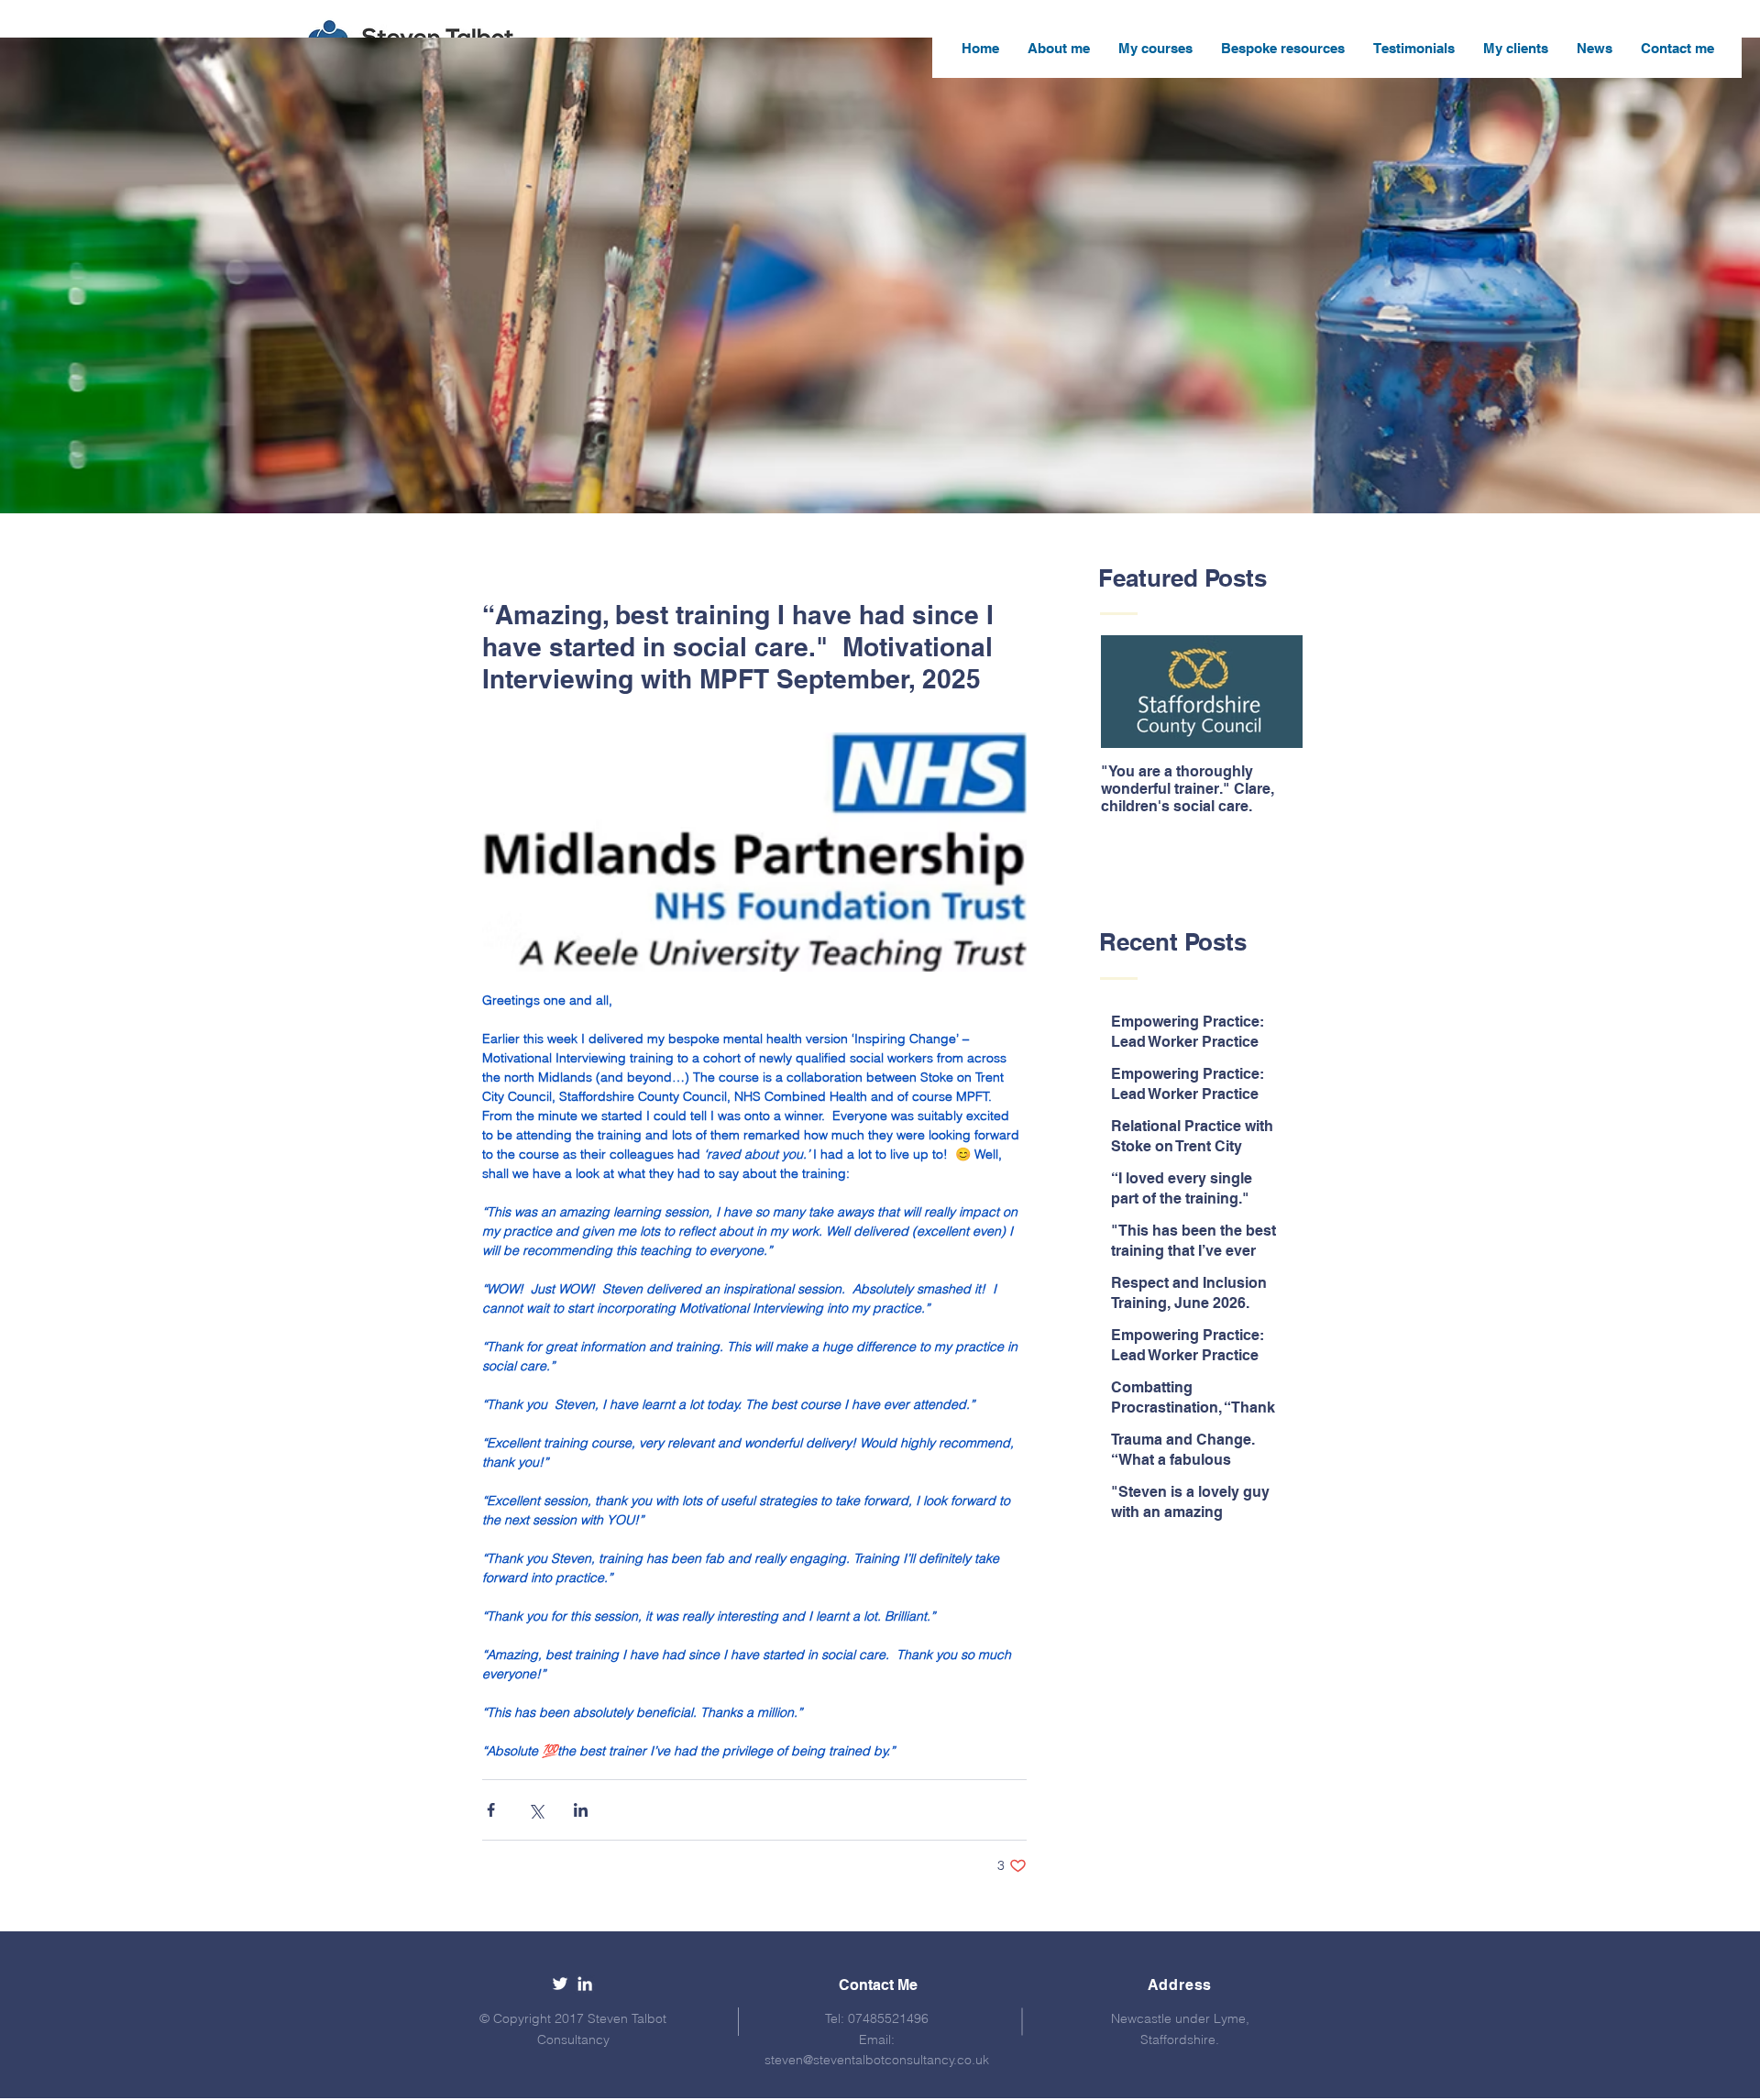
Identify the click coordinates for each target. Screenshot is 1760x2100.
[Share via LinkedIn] (581, 1810)
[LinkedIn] (585, 1984)
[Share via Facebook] (491, 1810)
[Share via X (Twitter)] (536, 1810)
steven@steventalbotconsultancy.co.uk (877, 2060)
